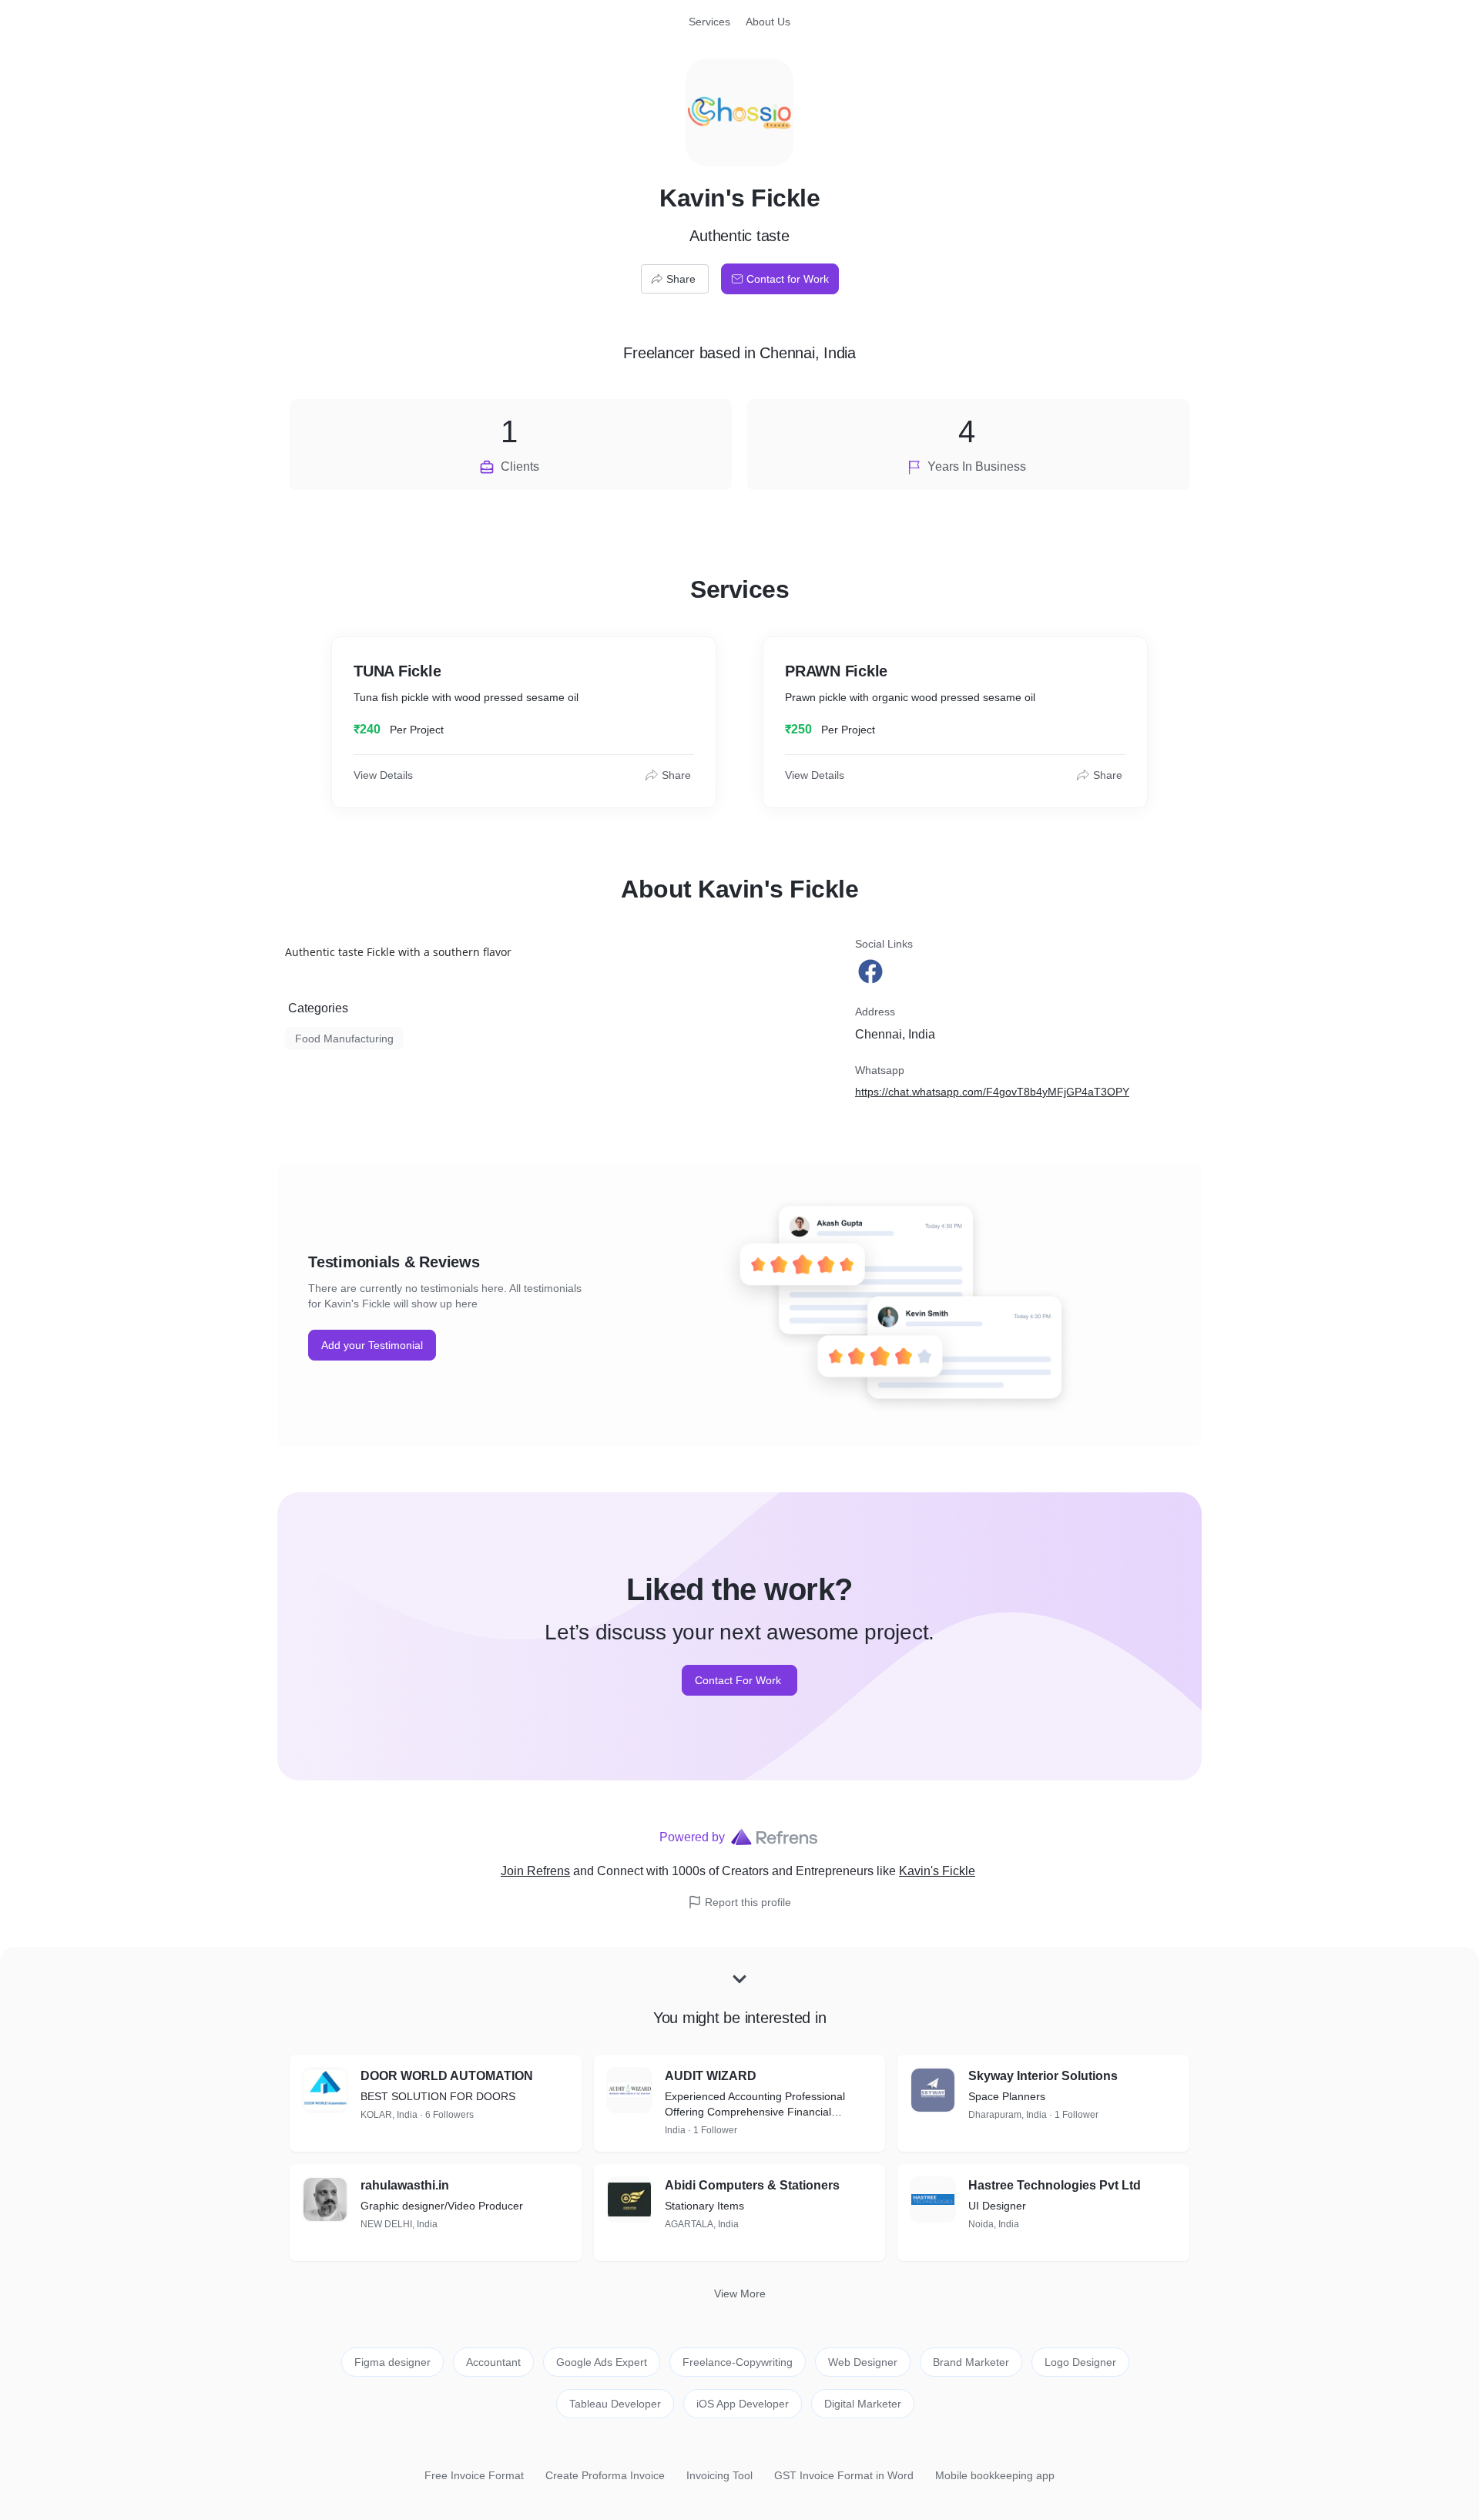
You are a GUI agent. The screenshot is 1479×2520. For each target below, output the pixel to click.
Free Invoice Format (474, 2475)
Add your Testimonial (372, 1345)
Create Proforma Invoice (605, 2475)
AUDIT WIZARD (711, 2076)
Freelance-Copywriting (738, 2362)
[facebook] (872, 971)
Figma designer (392, 2362)
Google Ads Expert (602, 2362)
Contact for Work (788, 279)
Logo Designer (1080, 2362)
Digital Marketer (863, 2404)
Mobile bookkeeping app (995, 2475)
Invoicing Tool (719, 2475)
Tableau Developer (615, 2404)
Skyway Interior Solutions (1043, 2076)
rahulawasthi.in (405, 2185)
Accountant (493, 2362)
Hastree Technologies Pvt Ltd (1055, 2185)
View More (740, 2294)
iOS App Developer (743, 2404)
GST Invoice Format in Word (844, 2475)
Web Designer (863, 2362)
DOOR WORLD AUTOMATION (447, 2076)
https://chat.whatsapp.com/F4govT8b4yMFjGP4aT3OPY (992, 1092)
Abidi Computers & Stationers (752, 2185)
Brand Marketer (971, 2362)
